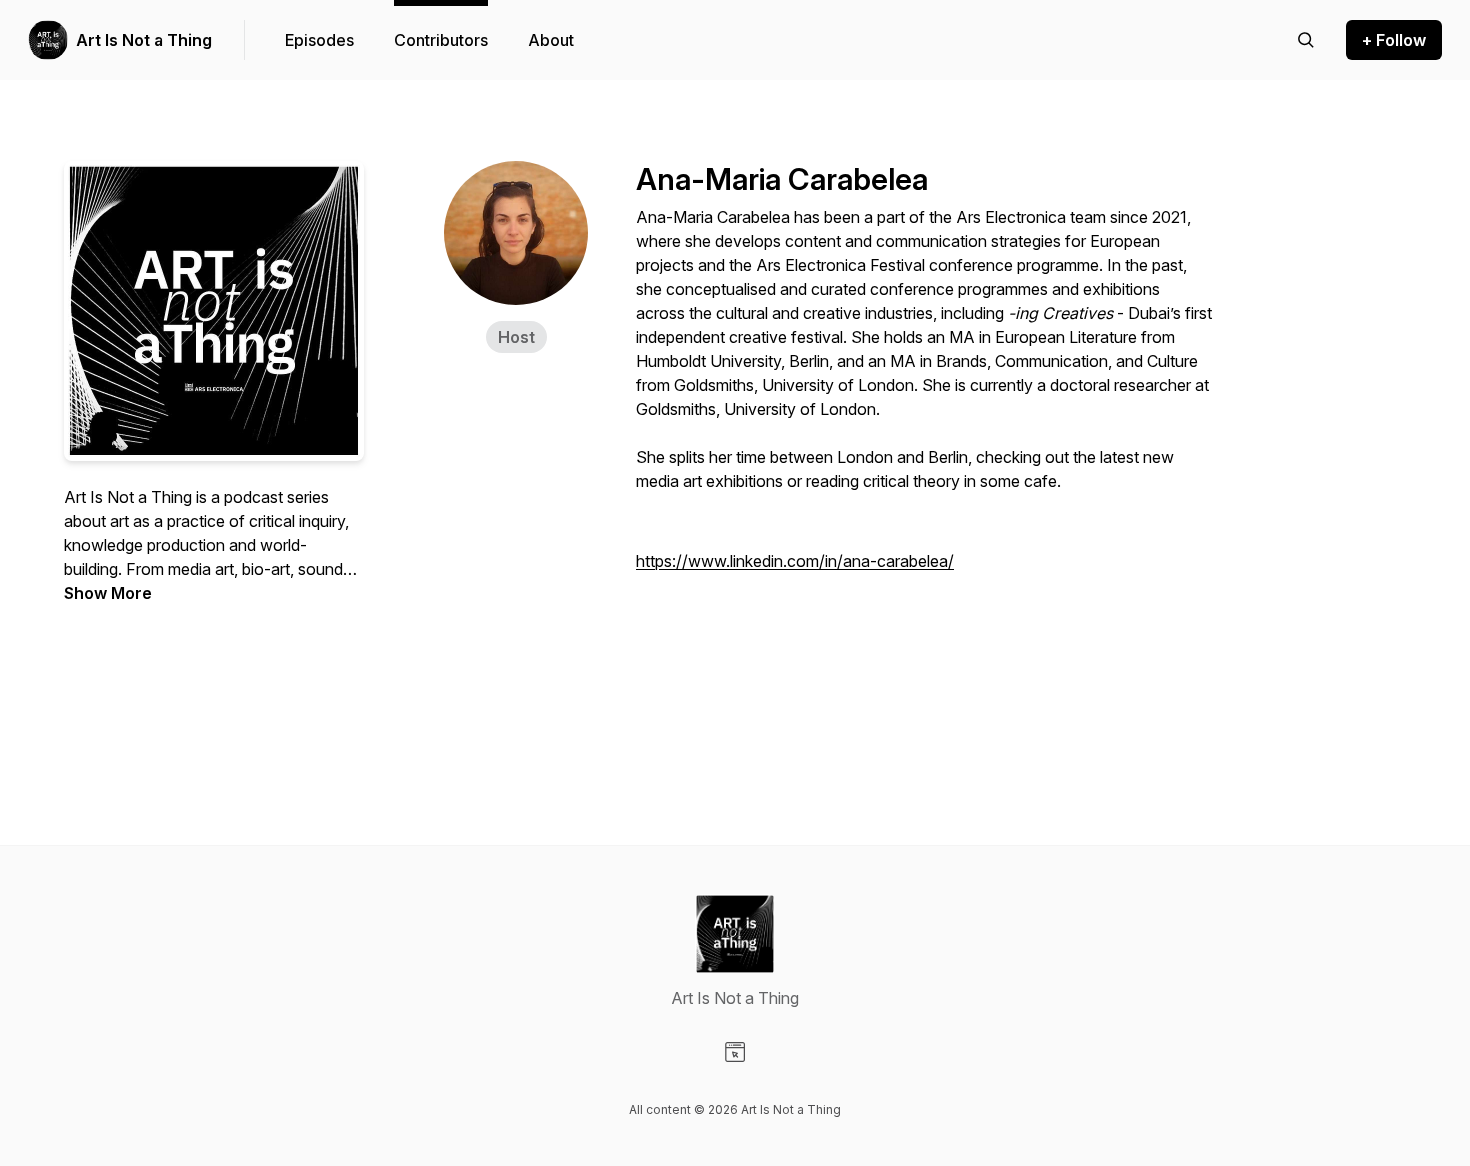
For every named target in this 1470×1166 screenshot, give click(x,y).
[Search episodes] (1306, 40)
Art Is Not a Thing (144, 40)
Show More (108, 593)
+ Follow (1394, 40)
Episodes (319, 40)
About (551, 40)
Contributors (441, 40)
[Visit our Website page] (735, 1052)
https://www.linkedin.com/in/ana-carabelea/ (795, 561)
